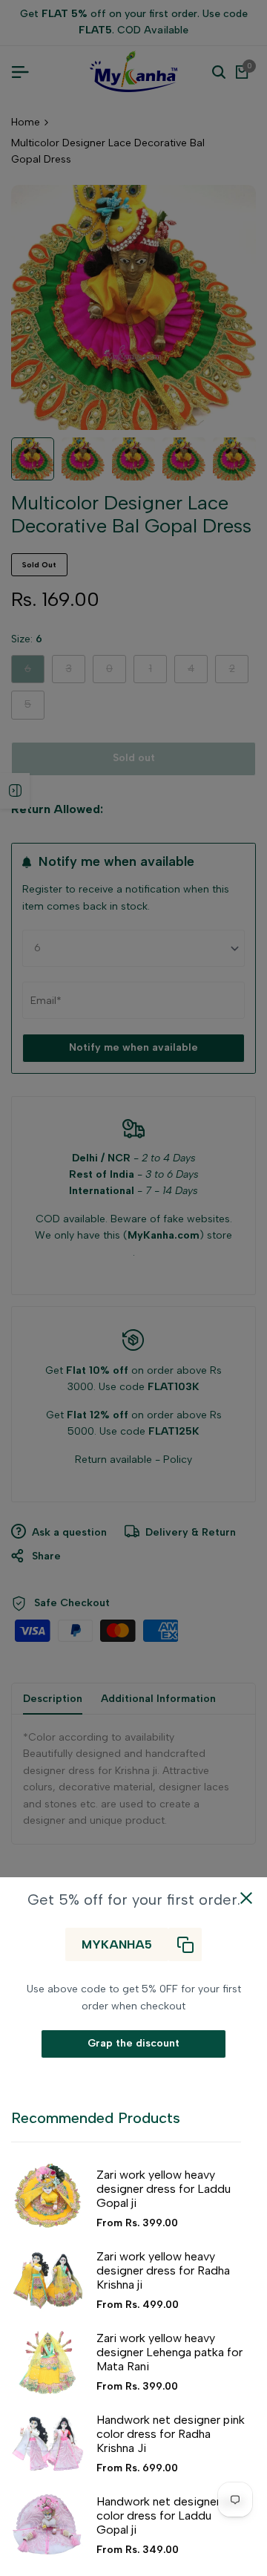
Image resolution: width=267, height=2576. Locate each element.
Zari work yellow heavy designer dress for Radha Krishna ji (163, 2270)
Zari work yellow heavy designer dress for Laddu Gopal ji (164, 2189)
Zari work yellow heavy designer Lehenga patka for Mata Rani (169, 2352)
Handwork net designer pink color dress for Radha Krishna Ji (171, 2434)
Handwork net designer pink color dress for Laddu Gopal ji (171, 2515)
